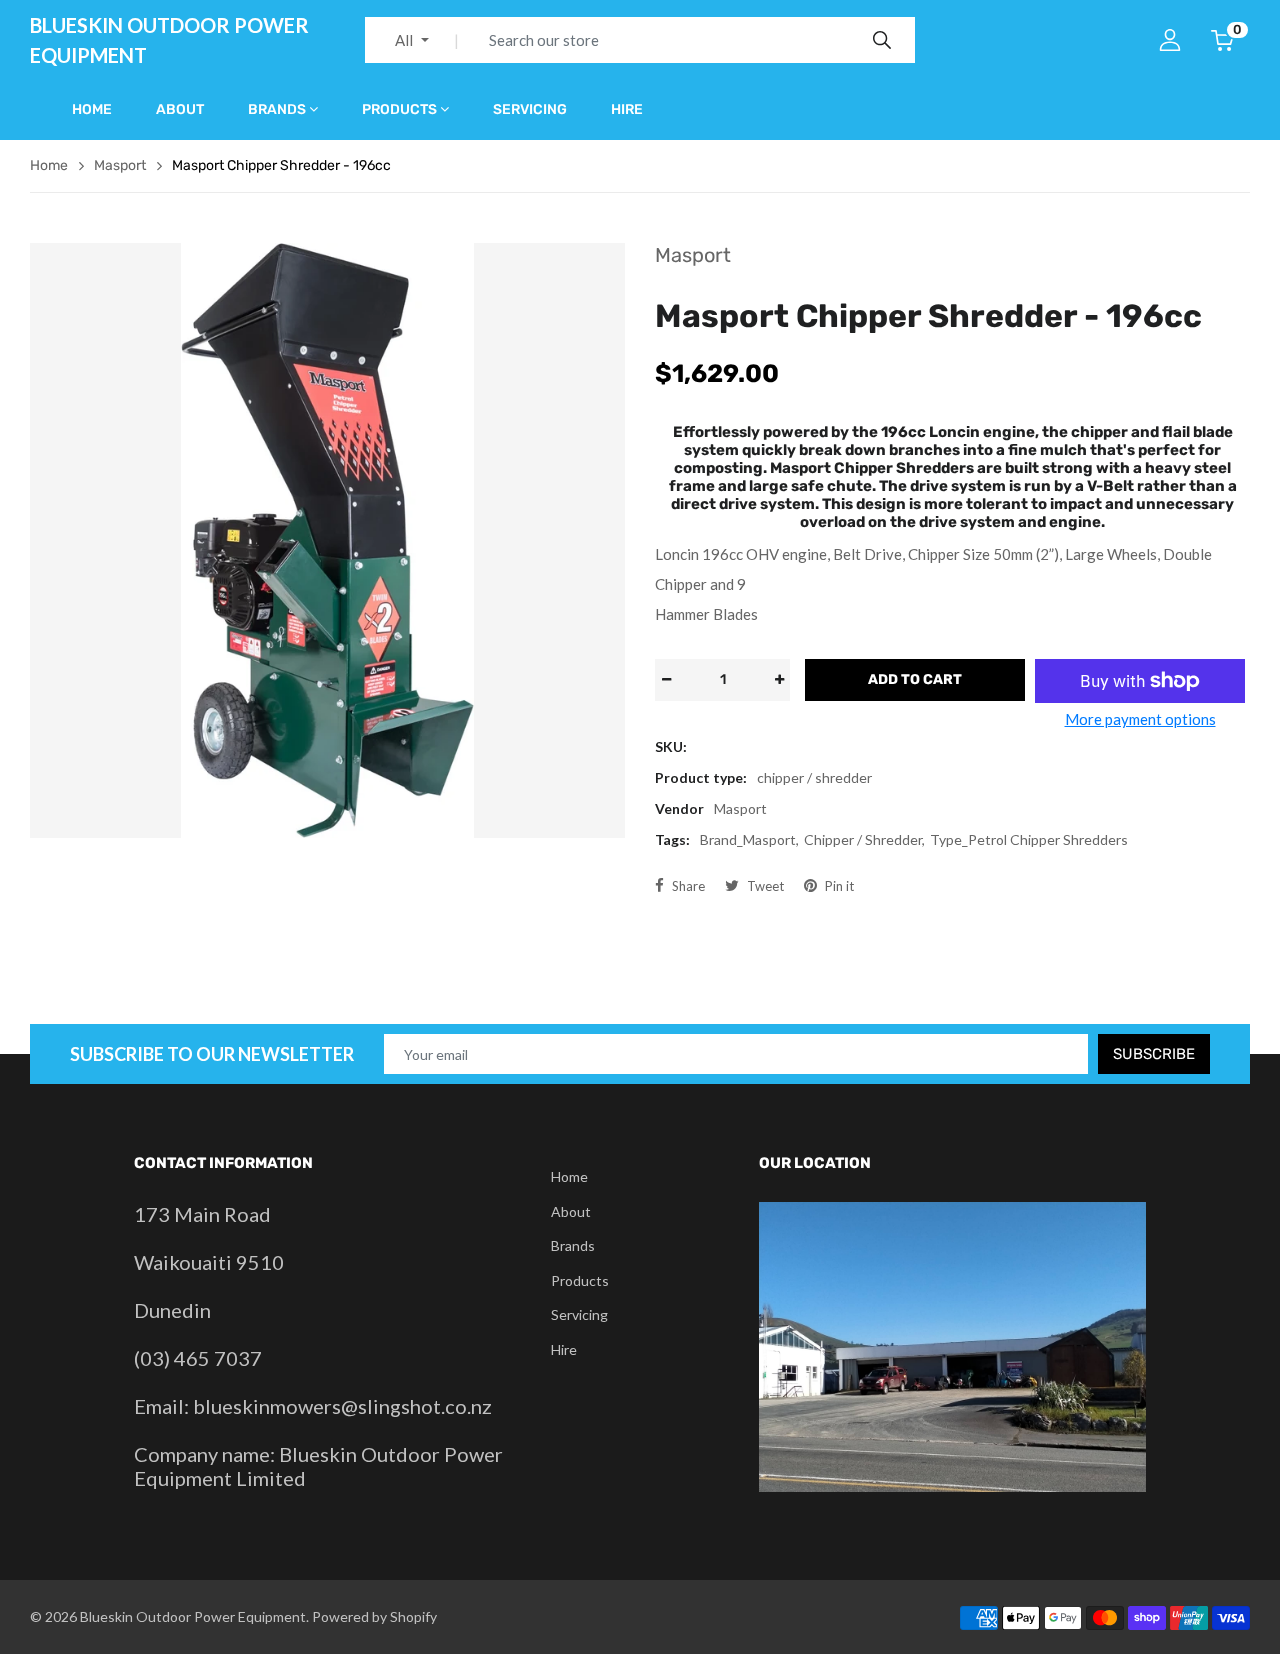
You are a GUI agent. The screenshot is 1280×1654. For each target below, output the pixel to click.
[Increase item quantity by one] (779, 680)
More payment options (1140, 719)
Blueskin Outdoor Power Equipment (169, 40)
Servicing (530, 109)
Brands (277, 109)
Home (92, 109)
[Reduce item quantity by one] (666, 680)
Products (399, 109)
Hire (627, 109)
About (180, 109)
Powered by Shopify (374, 1616)
